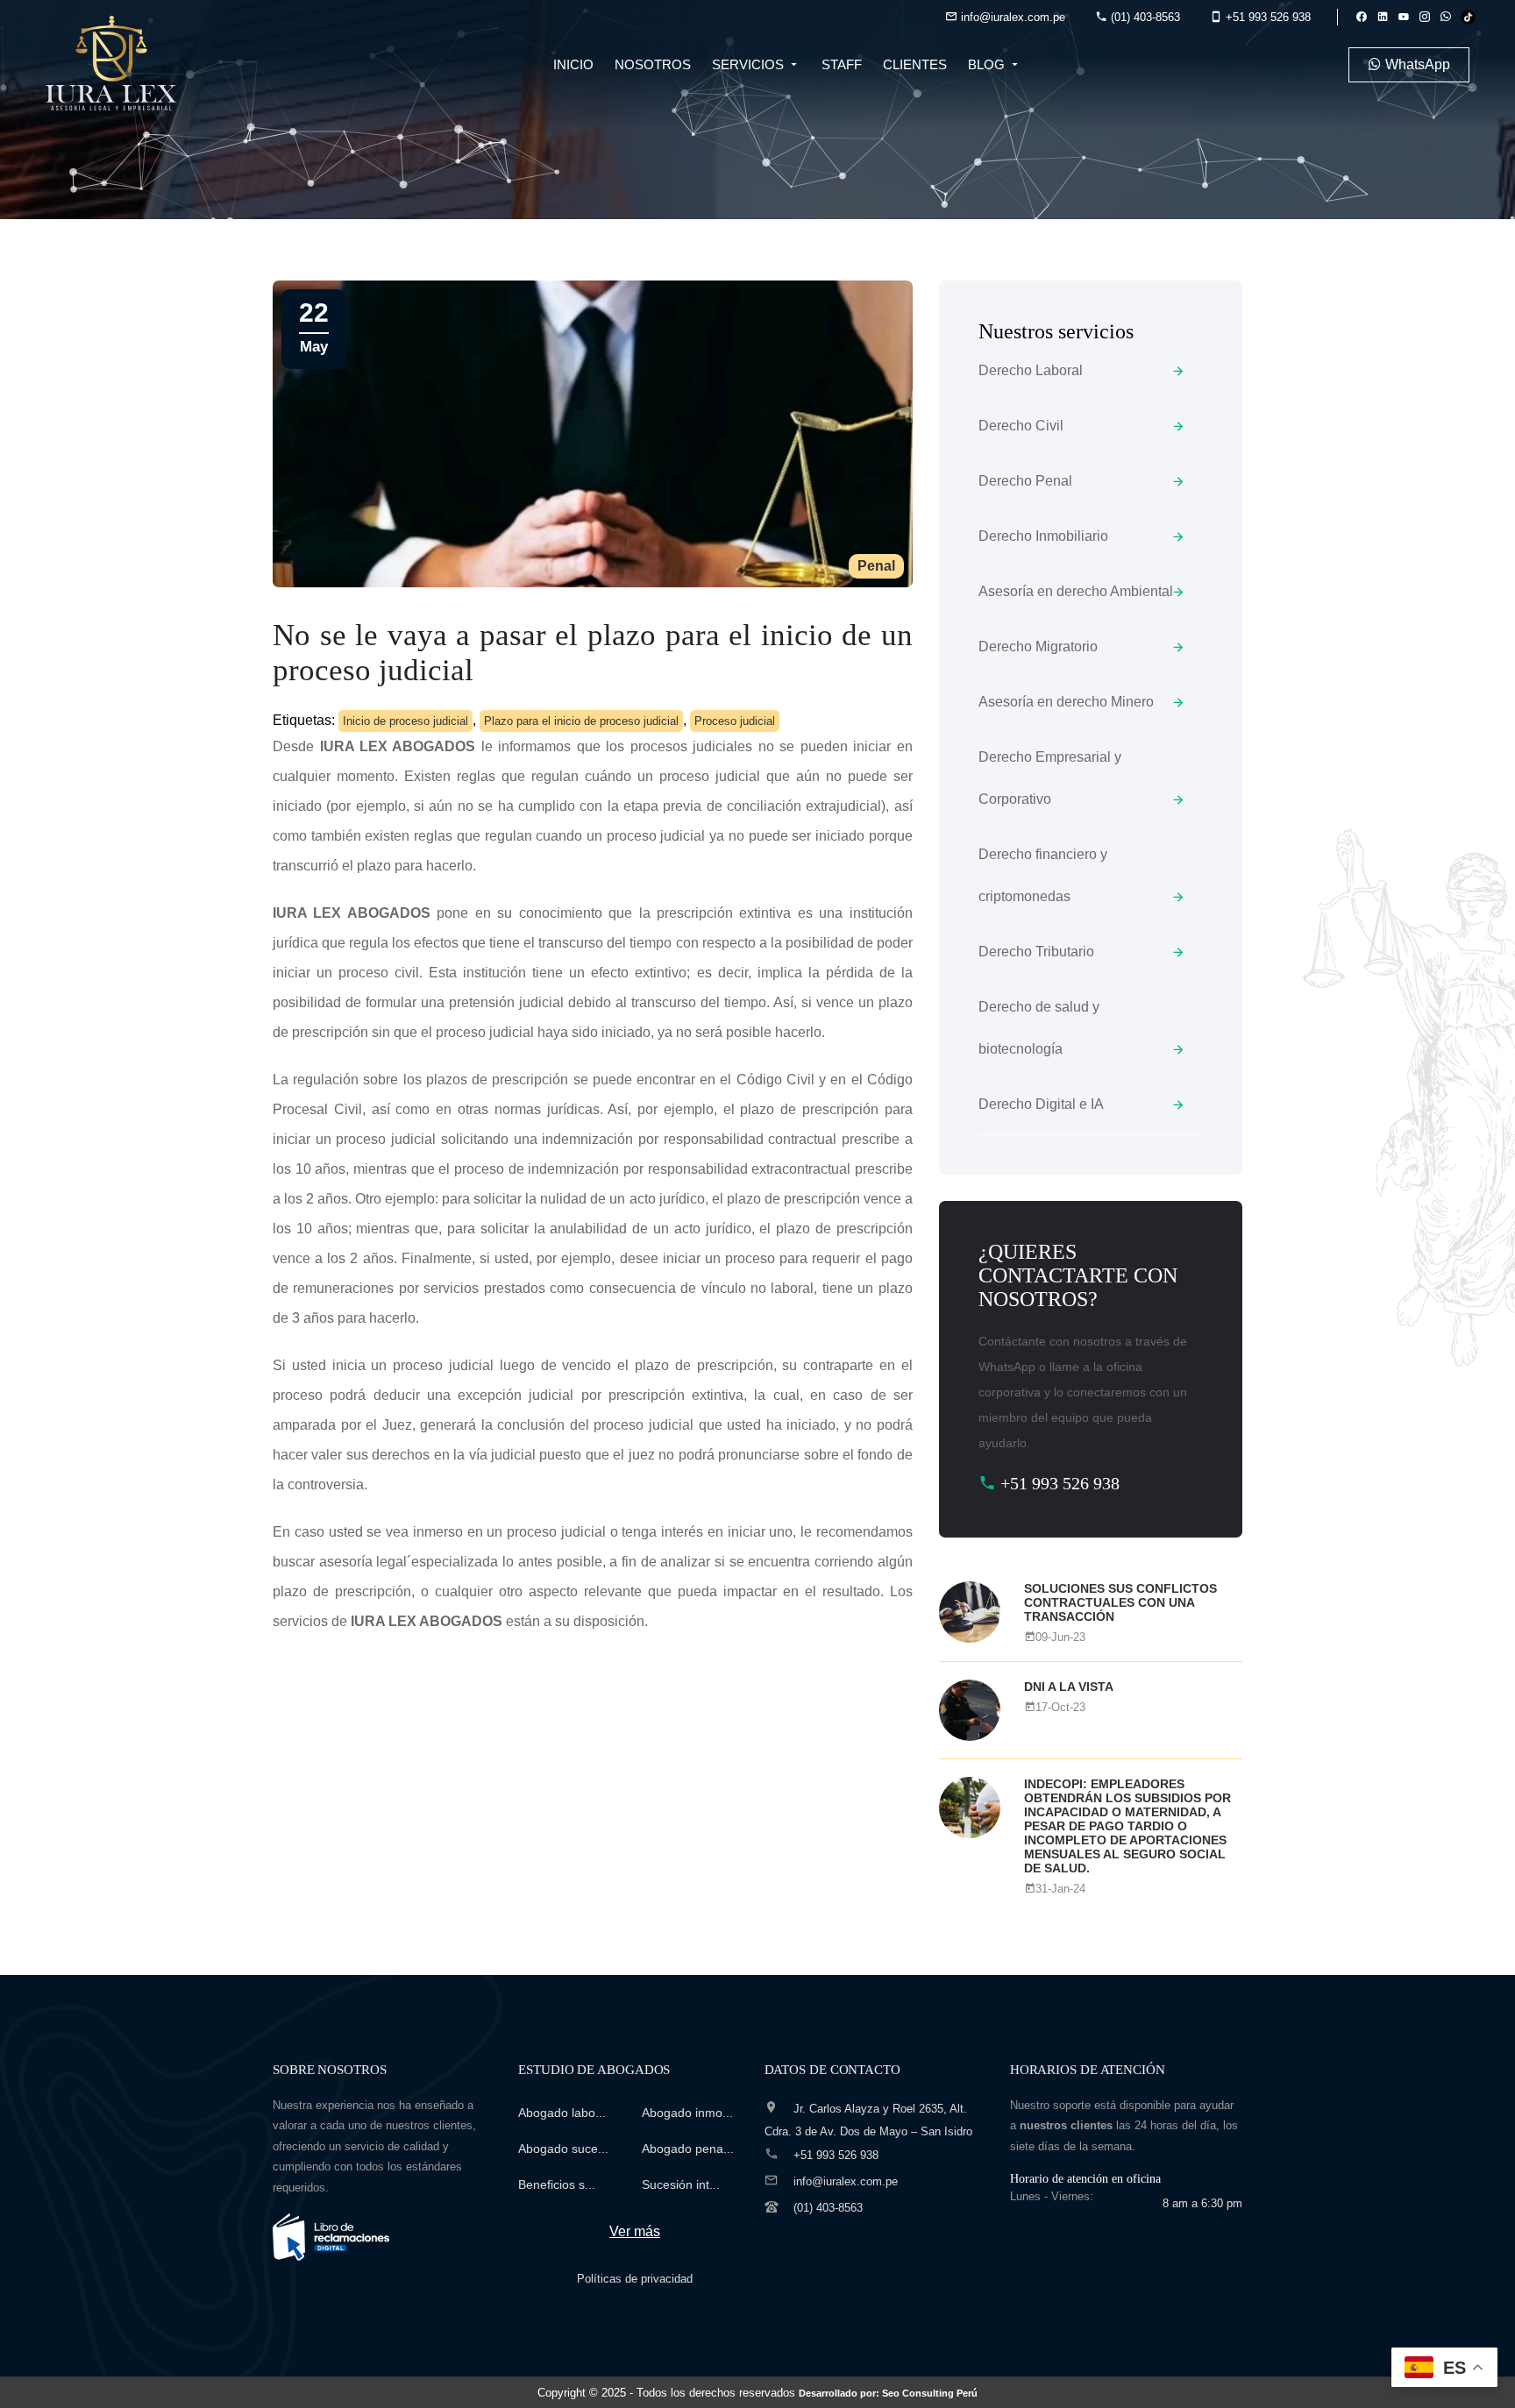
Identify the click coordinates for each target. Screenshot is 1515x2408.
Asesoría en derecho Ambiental (1076, 591)
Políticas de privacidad (635, 2279)
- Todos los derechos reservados (804, 2393)
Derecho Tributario (1036, 952)
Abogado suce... (563, 2149)
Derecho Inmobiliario (1043, 536)
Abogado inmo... (687, 2113)
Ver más (635, 2231)
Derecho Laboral (1031, 370)
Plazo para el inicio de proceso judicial (581, 721)
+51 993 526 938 (1266, 17)
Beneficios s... (557, 2184)
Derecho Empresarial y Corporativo (1050, 778)
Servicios (750, 64)
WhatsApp (1416, 64)
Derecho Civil (1021, 426)
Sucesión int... (681, 2184)
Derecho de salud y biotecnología (1039, 1028)
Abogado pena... (688, 2149)
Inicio (573, 64)
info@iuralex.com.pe (1011, 17)
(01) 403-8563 (1144, 17)
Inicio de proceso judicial (405, 721)
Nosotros (653, 64)
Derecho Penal (1025, 481)
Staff (842, 64)
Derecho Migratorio (1038, 646)
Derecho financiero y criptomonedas (1043, 875)
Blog (988, 64)
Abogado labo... (562, 2113)
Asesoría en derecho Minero (1066, 702)
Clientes (915, 64)
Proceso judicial (735, 721)
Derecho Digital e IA (1041, 1104)
